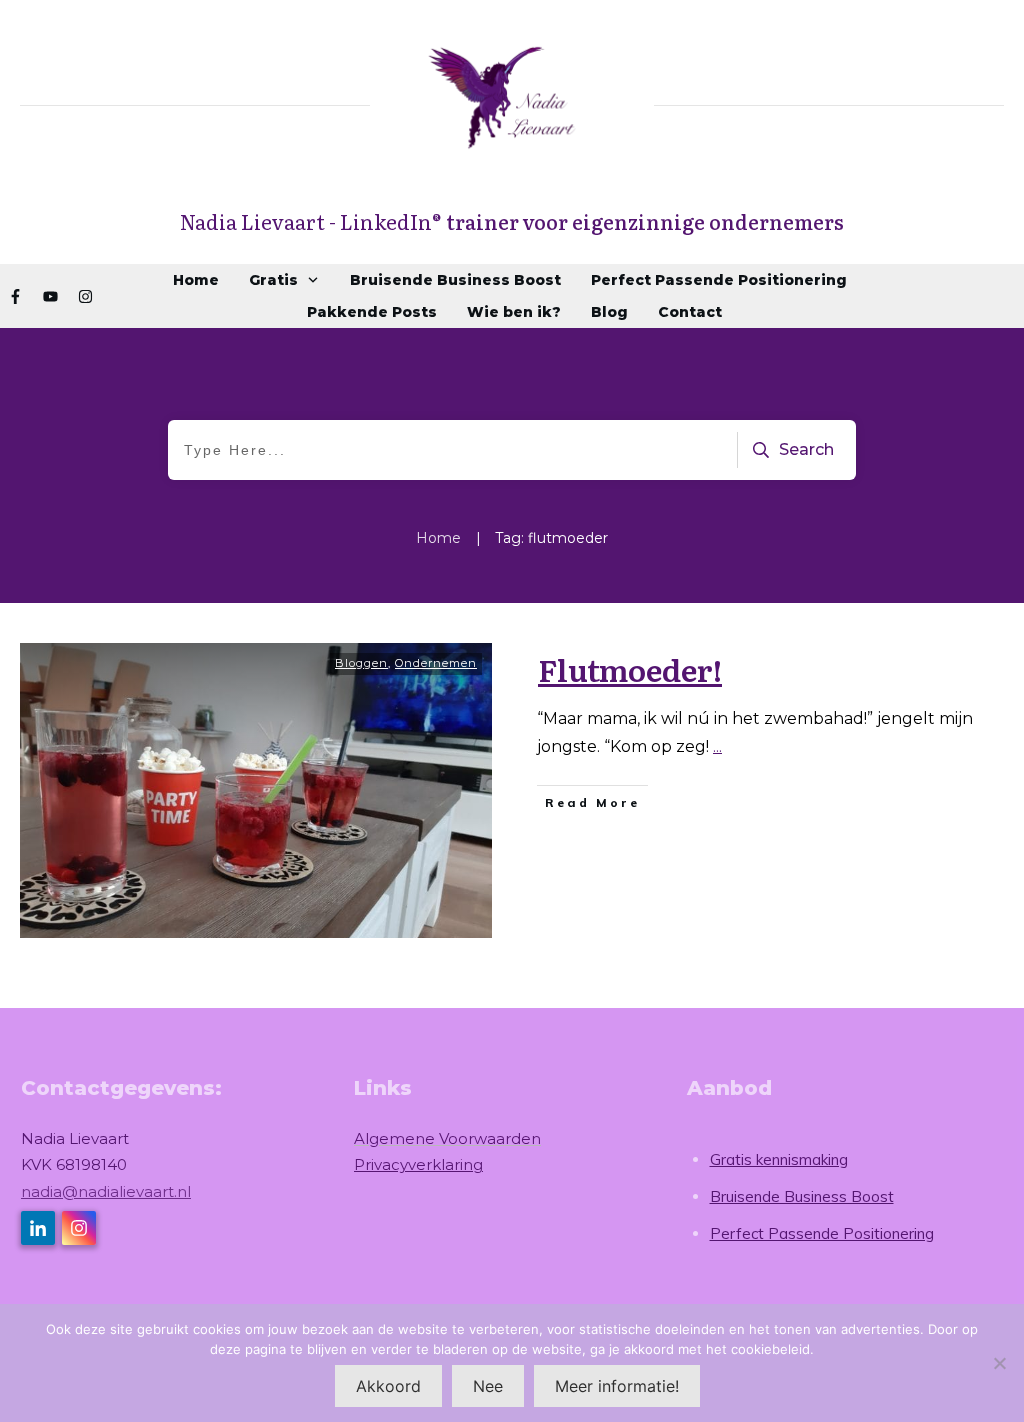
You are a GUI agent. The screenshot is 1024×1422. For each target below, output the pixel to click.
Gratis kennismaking (779, 1159)
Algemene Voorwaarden (447, 1138)
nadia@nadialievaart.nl (106, 1191)
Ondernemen (436, 663)
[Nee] (999, 1363)
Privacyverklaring (418, 1164)
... (717, 746)
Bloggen (361, 663)
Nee (488, 1386)
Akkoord (388, 1386)
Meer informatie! (617, 1386)
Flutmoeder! (630, 669)
